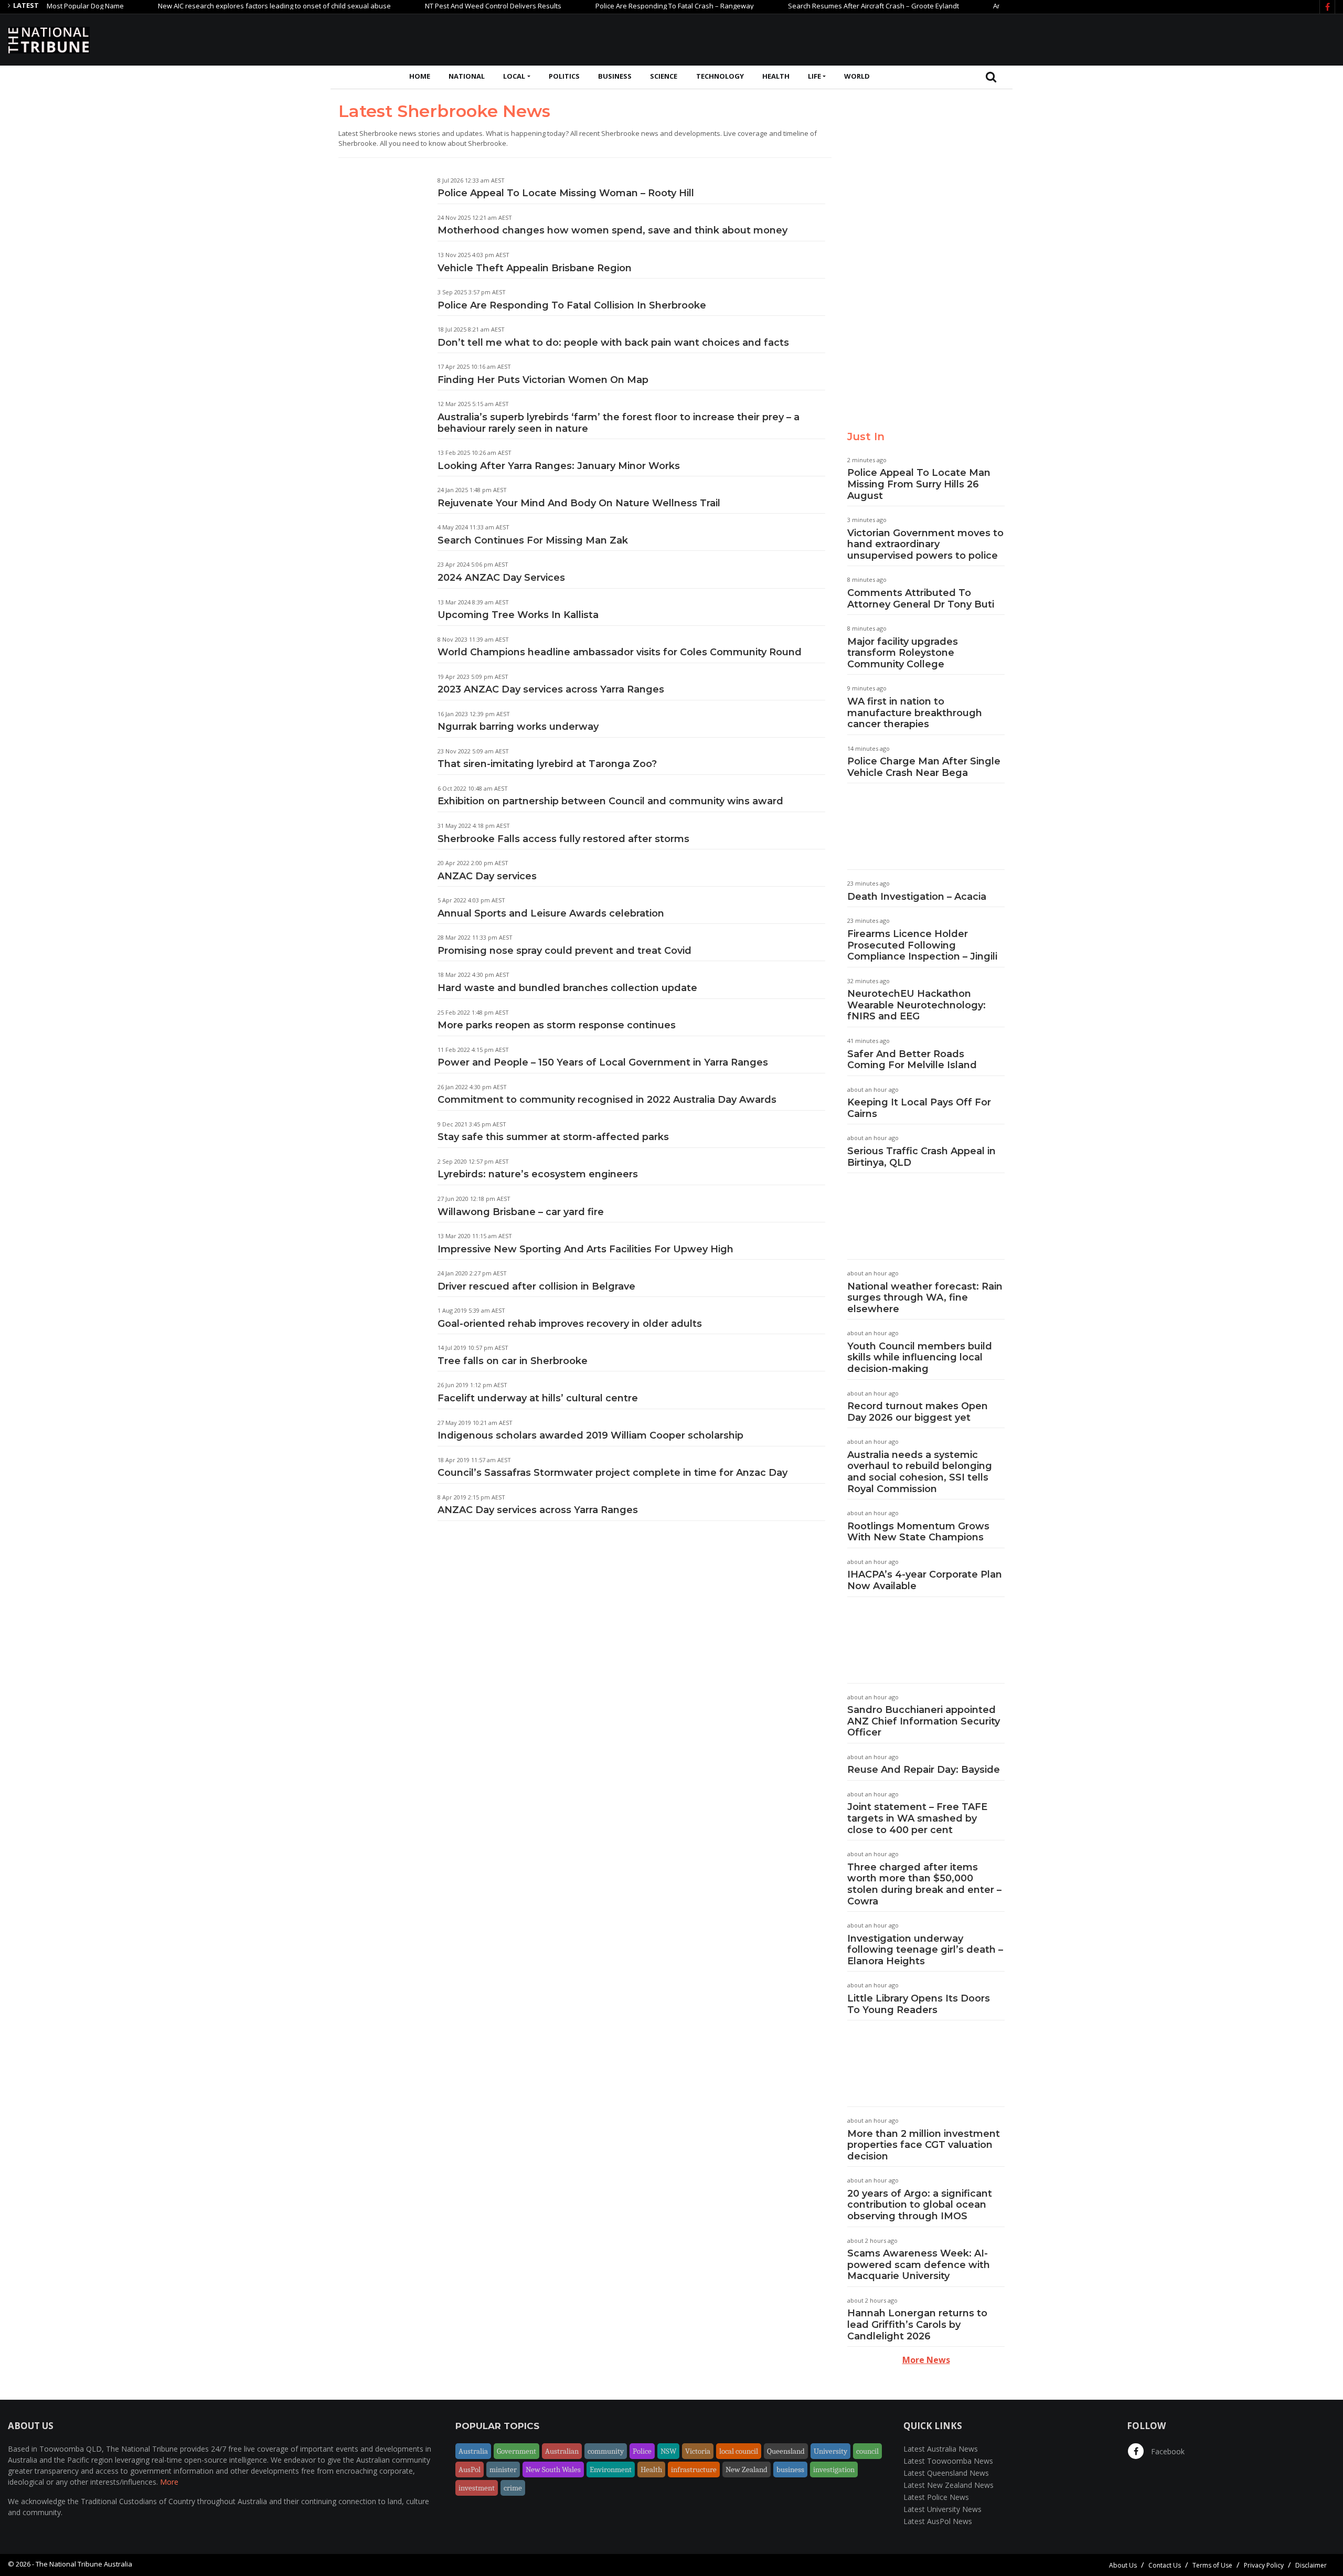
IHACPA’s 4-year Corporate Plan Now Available (925, 1580)
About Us (1123, 2565)
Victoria (698, 2451)
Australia (473, 2451)
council (867, 2451)
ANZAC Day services (487, 876)
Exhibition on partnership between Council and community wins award (610, 801)
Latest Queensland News (946, 2473)
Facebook (1167, 2451)
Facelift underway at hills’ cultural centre (538, 1398)
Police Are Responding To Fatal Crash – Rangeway (617, 6)
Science (664, 76)
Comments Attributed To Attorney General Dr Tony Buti (921, 599)
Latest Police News (936, 2497)
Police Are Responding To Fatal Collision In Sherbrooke (572, 305)
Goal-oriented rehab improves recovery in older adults (570, 1324)
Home (420, 76)
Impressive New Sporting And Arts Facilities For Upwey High (585, 1249)
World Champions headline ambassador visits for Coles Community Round (620, 652)
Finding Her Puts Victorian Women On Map (543, 380)
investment (477, 2488)
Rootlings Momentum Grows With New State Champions (918, 1532)
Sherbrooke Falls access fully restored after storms (563, 839)
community (606, 2451)
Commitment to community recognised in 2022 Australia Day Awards (607, 1100)
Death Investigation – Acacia (917, 897)
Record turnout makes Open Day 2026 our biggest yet (918, 1412)
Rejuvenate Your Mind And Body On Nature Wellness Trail (579, 503)
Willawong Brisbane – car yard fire (521, 1212)
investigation (834, 2469)
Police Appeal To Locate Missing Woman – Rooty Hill (566, 193)
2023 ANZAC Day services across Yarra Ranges (551, 689)
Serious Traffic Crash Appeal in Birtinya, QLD (921, 1157)
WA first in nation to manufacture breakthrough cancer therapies (915, 713)
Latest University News (942, 2509)
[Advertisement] (1144, 38)
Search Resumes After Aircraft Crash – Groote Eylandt (816, 6)
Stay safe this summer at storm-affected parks (553, 1137)
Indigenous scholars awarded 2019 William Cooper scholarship (590, 1435)
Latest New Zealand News (948, 2485)
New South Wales (553, 2469)
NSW (668, 2451)
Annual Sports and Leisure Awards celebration (551, 913)
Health (776, 76)
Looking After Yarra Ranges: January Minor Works (559, 466)
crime (513, 2488)
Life (814, 76)
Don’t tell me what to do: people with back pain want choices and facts (613, 343)
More (169, 2482)
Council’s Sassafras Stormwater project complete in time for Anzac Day (612, 1473)
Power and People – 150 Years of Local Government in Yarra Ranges (603, 1062)
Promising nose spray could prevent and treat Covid (564, 951)
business (790, 2469)
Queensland (786, 2451)
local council (739, 2451)
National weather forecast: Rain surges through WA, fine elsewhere (925, 1298)
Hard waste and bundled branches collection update (567, 988)
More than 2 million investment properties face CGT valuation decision (924, 2145)
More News (926, 2360)
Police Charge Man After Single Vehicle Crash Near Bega (924, 767)
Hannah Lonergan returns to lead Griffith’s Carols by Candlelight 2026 (917, 2324)
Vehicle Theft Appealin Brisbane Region (535, 268)
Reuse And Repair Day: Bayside (924, 1770)
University (830, 2451)
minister (503, 2469)
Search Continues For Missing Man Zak (533, 540)
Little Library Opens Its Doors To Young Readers (919, 2004)
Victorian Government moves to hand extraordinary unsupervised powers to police (925, 544)
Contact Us (1165, 2565)
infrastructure (694, 2469)
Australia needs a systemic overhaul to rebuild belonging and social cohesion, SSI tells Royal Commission (920, 1472)
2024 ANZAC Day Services (501, 578)
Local (514, 76)
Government (516, 2451)
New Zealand (747, 2469)
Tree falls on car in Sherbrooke (513, 1361)
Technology (720, 76)
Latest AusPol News (938, 2521)
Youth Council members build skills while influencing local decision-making (920, 1358)
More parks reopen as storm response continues (557, 1025)
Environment (611, 2469)
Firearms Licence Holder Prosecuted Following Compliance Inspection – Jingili (922, 945)
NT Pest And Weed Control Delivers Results (436, 6)
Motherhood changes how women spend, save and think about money (612, 230)
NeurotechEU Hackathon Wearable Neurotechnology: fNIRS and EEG (916, 1005)
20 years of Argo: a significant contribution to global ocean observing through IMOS (920, 2205)
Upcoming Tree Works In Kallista (518, 615)
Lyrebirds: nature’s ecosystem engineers (538, 1174)
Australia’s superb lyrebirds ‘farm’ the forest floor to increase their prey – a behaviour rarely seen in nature (619, 423)
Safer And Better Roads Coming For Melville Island (912, 1060)
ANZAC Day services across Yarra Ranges (538, 1510)
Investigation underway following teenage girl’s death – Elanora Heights (925, 1950)
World (857, 76)
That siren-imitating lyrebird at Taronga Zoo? (547, 764)
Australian (562, 2451)
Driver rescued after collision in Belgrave (536, 1286)
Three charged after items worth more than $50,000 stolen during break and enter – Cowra (924, 1884)
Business (615, 76)
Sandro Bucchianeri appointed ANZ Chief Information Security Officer (924, 1721)
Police (642, 2451)
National (467, 76)
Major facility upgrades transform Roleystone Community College (903, 653)
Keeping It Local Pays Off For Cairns (919, 1108)
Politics (564, 76)
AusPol (470, 2469)
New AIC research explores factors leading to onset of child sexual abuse (217, 6)
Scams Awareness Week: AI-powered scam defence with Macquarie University (919, 2265)
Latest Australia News (941, 2449)
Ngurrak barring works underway (518, 727)
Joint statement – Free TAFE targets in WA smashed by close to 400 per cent (917, 1818)
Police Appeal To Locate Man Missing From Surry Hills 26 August (919, 484)
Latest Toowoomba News (948, 2461)
